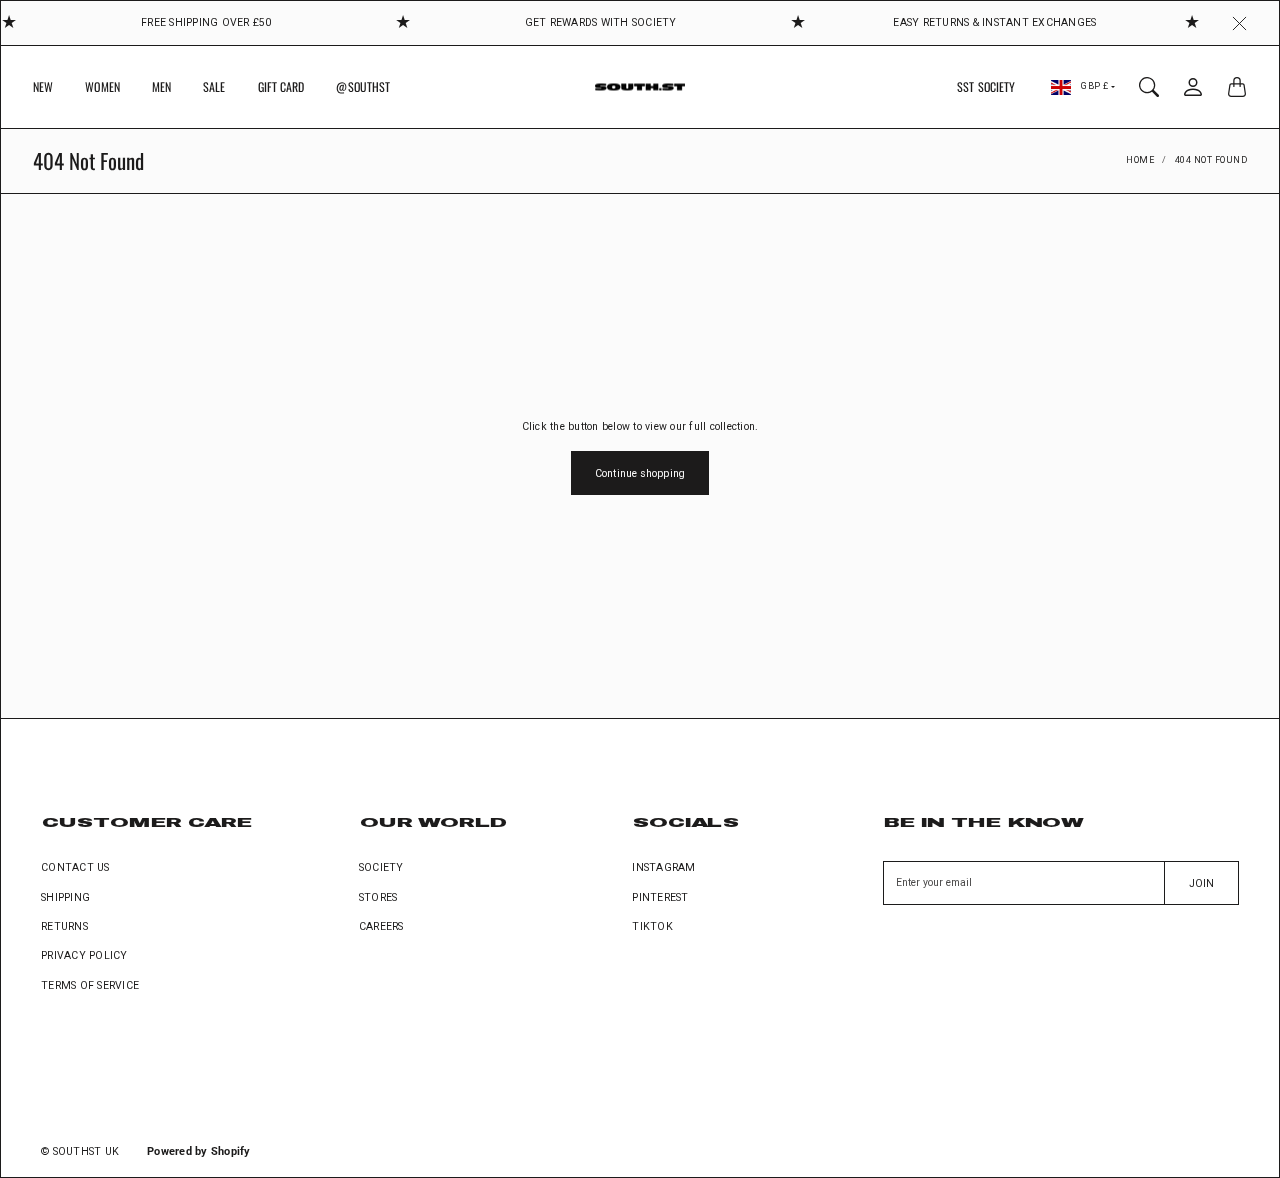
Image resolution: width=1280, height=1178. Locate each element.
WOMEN (102, 86)
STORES (378, 897)
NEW (43, 86)
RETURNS (64, 926)
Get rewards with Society (601, 22)
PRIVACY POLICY (84, 955)
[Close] (1239, 23)
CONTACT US (75, 867)
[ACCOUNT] (1193, 87)
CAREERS (381, 926)
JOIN (1201, 883)
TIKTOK (652, 926)
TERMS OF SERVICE (90, 985)
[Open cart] (1237, 87)
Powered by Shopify (199, 1151)
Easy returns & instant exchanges (994, 22)
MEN (161, 86)
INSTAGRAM (663, 867)
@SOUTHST (363, 86)
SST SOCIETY (986, 86)
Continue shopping (640, 473)
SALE (214, 86)
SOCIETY (381, 867)
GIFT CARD (281, 86)
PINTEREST (660, 897)
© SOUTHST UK (80, 1151)
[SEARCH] (1149, 87)
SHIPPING (65, 897)
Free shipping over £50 (206, 22)
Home (1140, 160)
